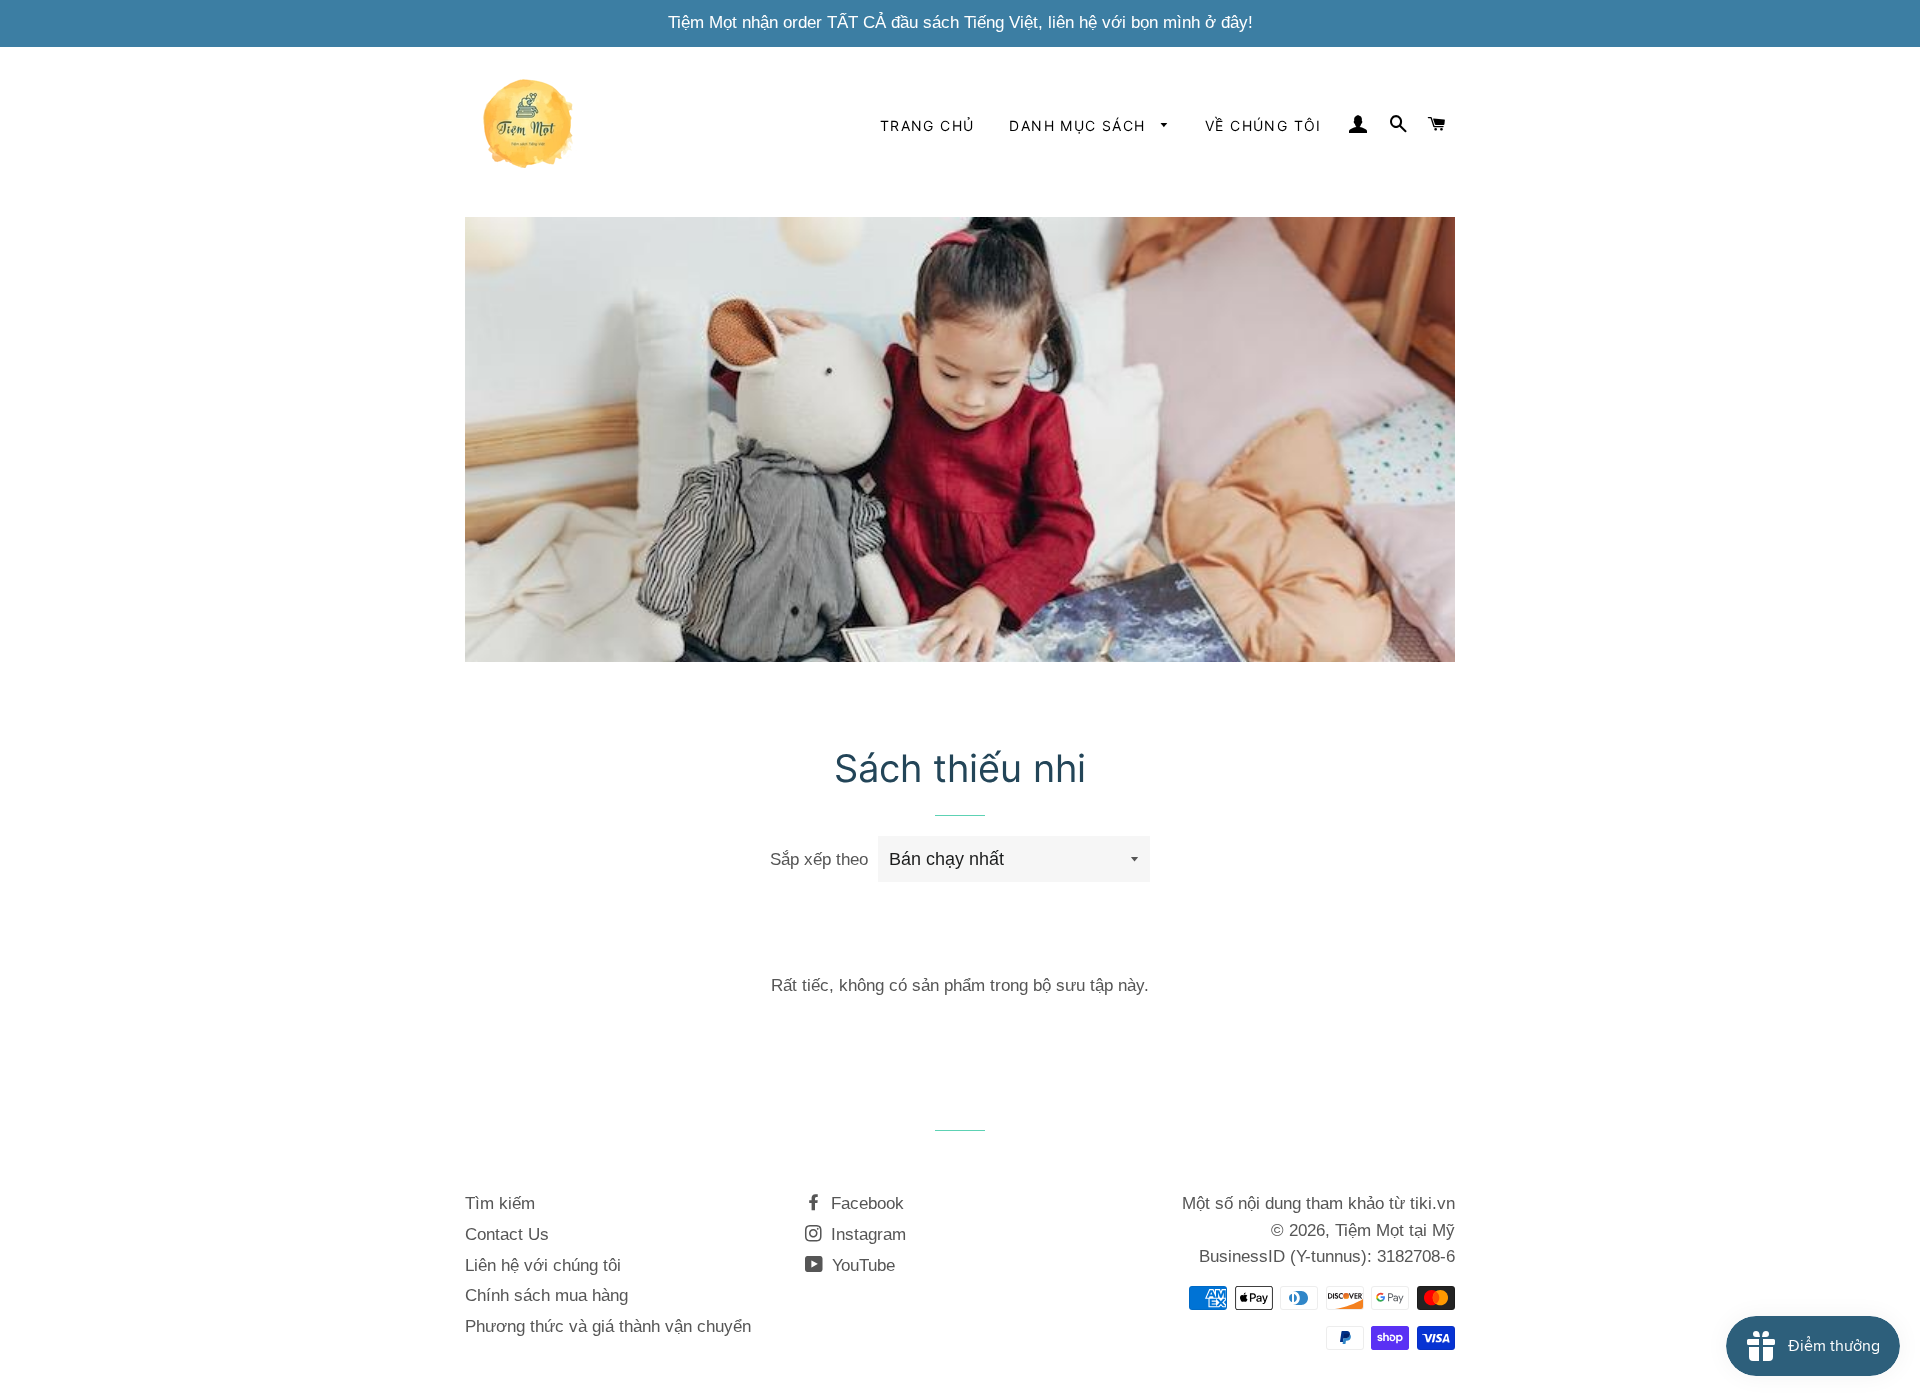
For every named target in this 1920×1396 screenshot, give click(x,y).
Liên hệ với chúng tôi (543, 1265)
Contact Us (507, 1234)
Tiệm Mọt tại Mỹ (1395, 1230)
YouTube (861, 1265)
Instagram (866, 1234)
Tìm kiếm (500, 1203)
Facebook (865, 1203)
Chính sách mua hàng (546, 1295)
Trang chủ (927, 125)
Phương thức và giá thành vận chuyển (608, 1326)
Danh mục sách (1080, 125)
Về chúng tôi (1263, 125)
